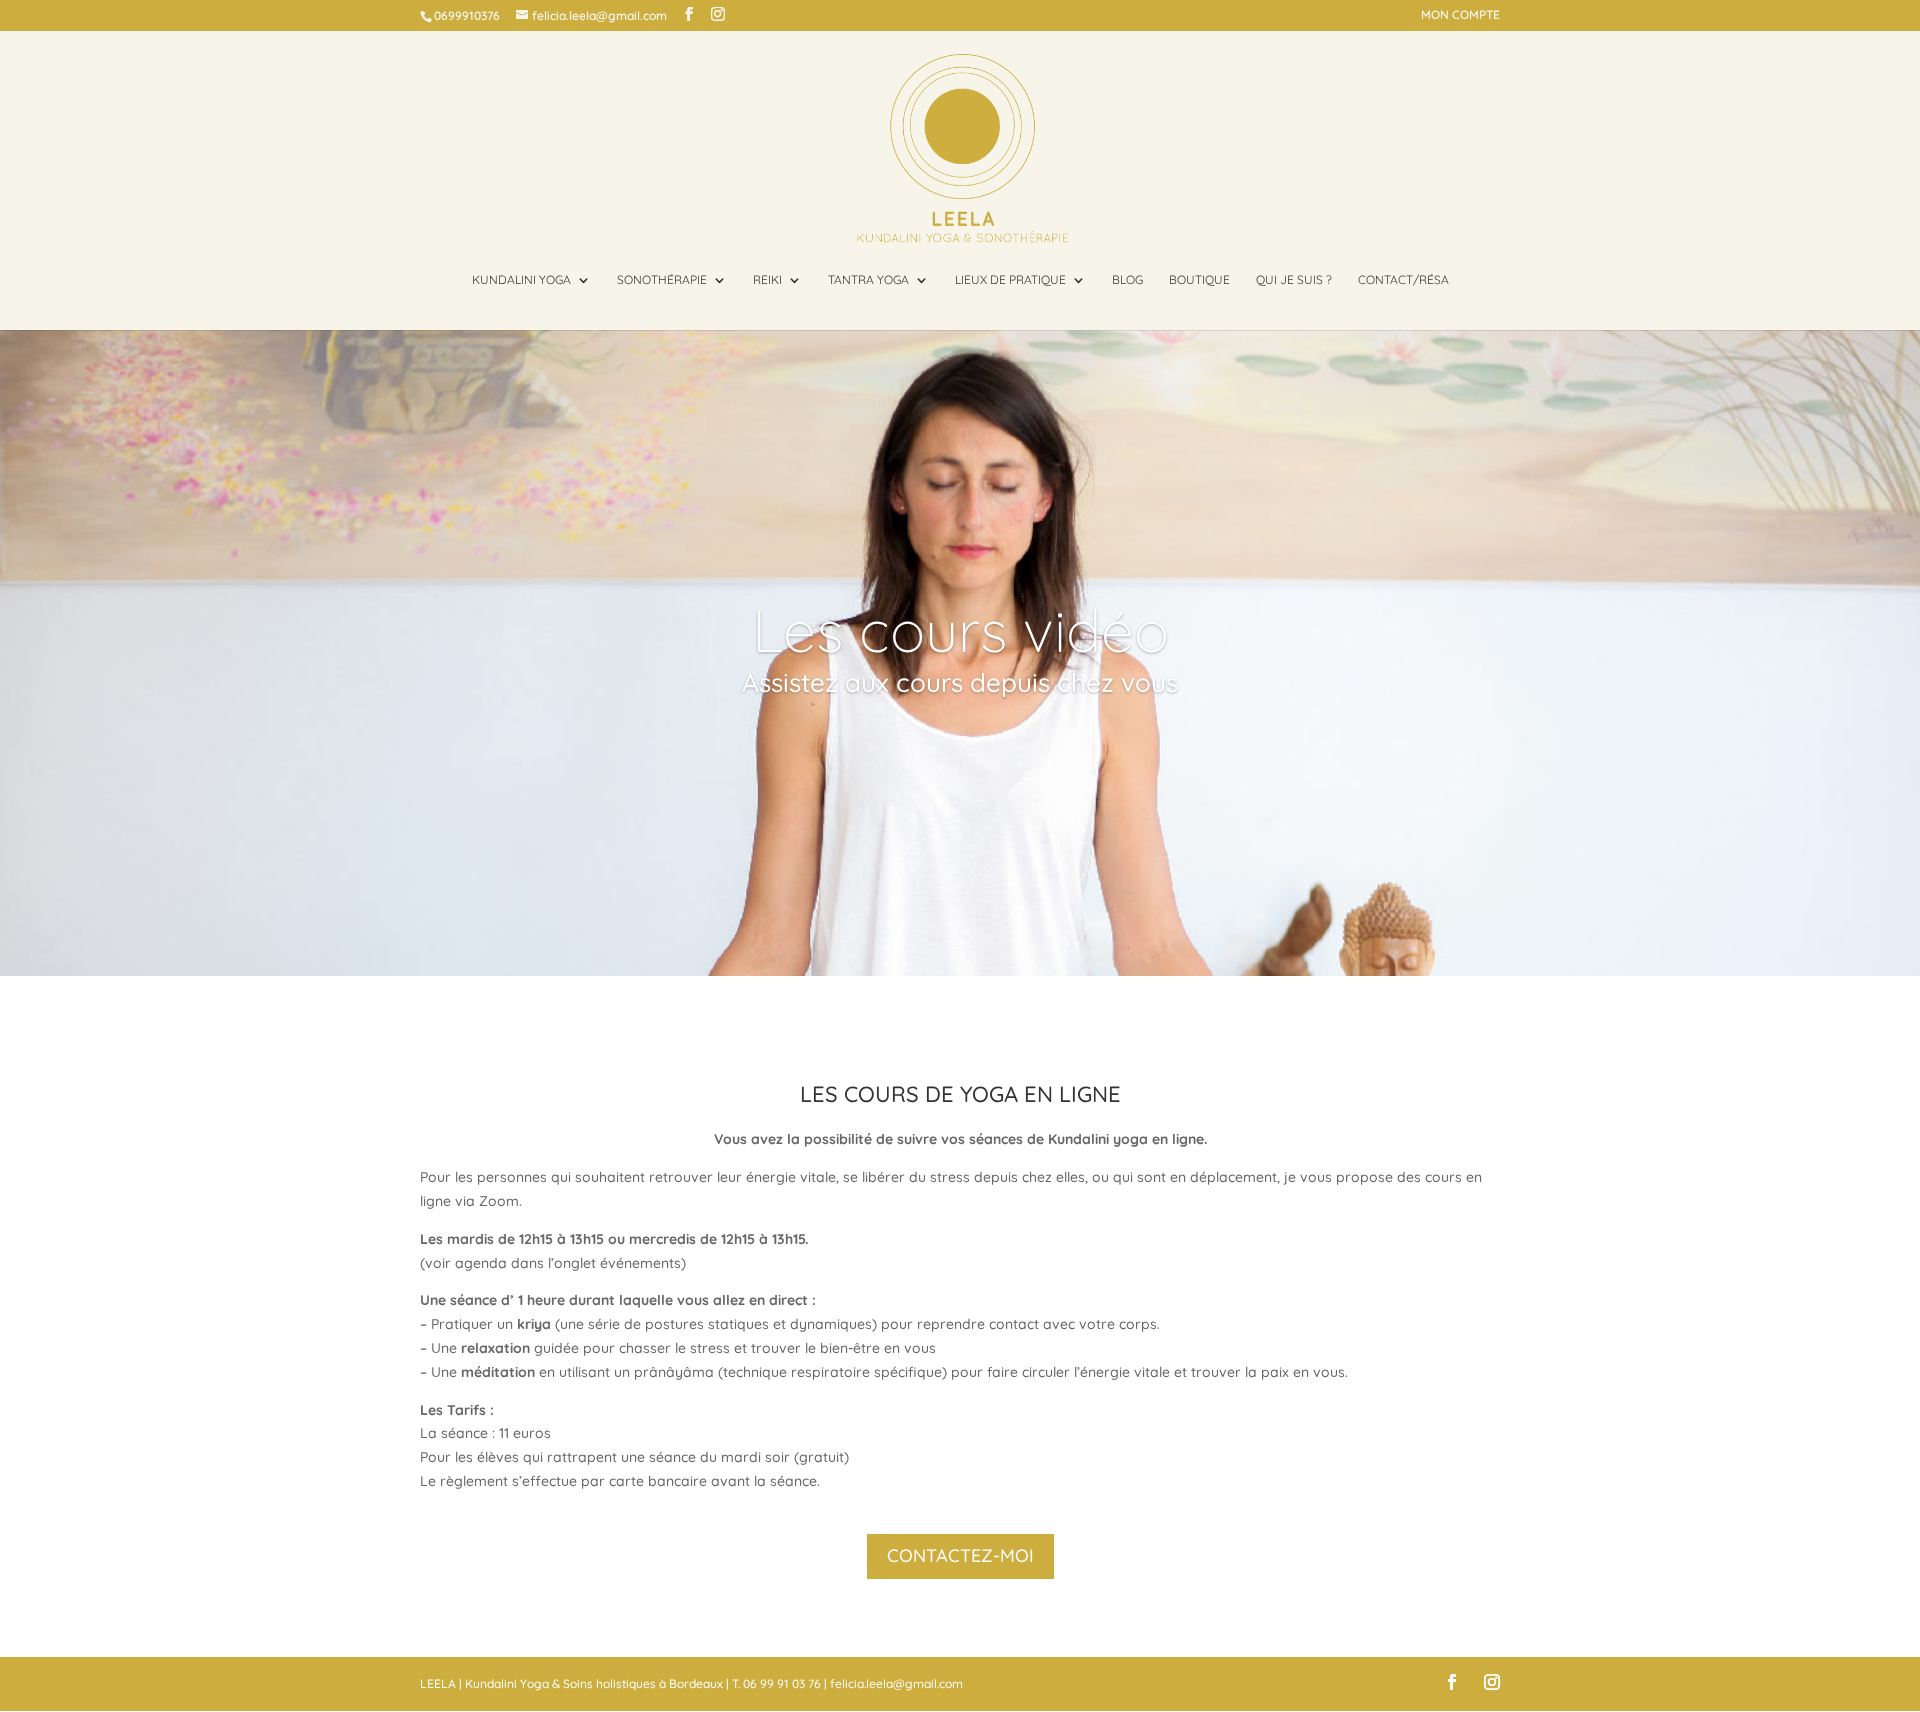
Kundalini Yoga (521, 280)
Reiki (767, 280)
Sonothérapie (662, 280)
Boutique (1199, 280)
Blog (1127, 280)
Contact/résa (1403, 280)
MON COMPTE (1460, 15)
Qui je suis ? (1294, 280)
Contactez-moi (960, 1555)
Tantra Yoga (868, 280)
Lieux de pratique (1010, 280)
